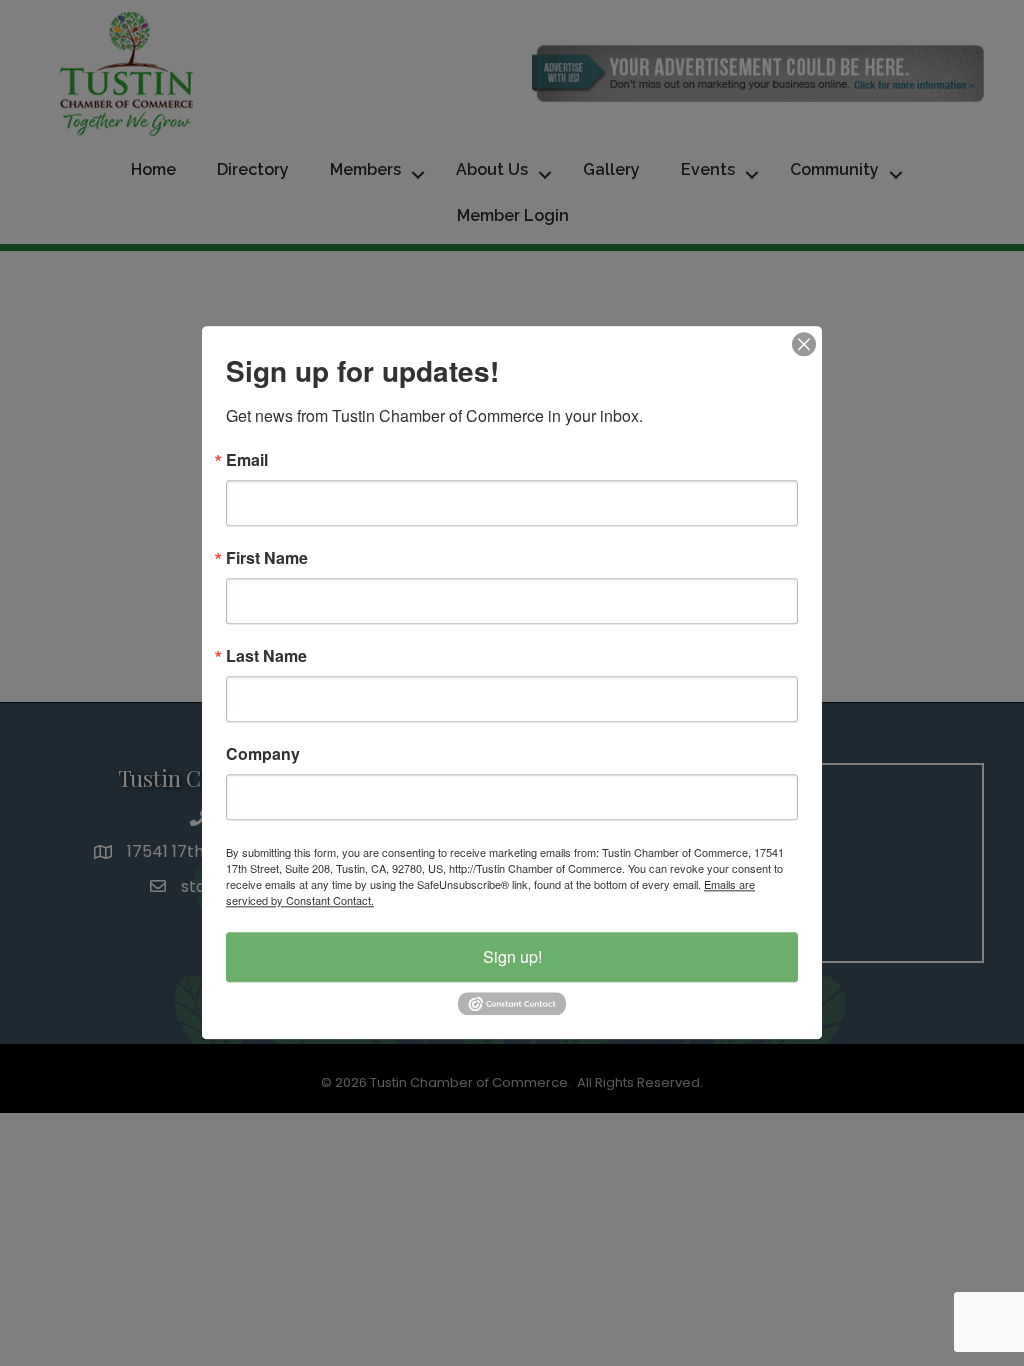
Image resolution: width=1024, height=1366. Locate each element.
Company (263, 754)
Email (247, 460)
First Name (267, 558)
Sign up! (512, 956)
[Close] (804, 344)
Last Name (266, 656)
